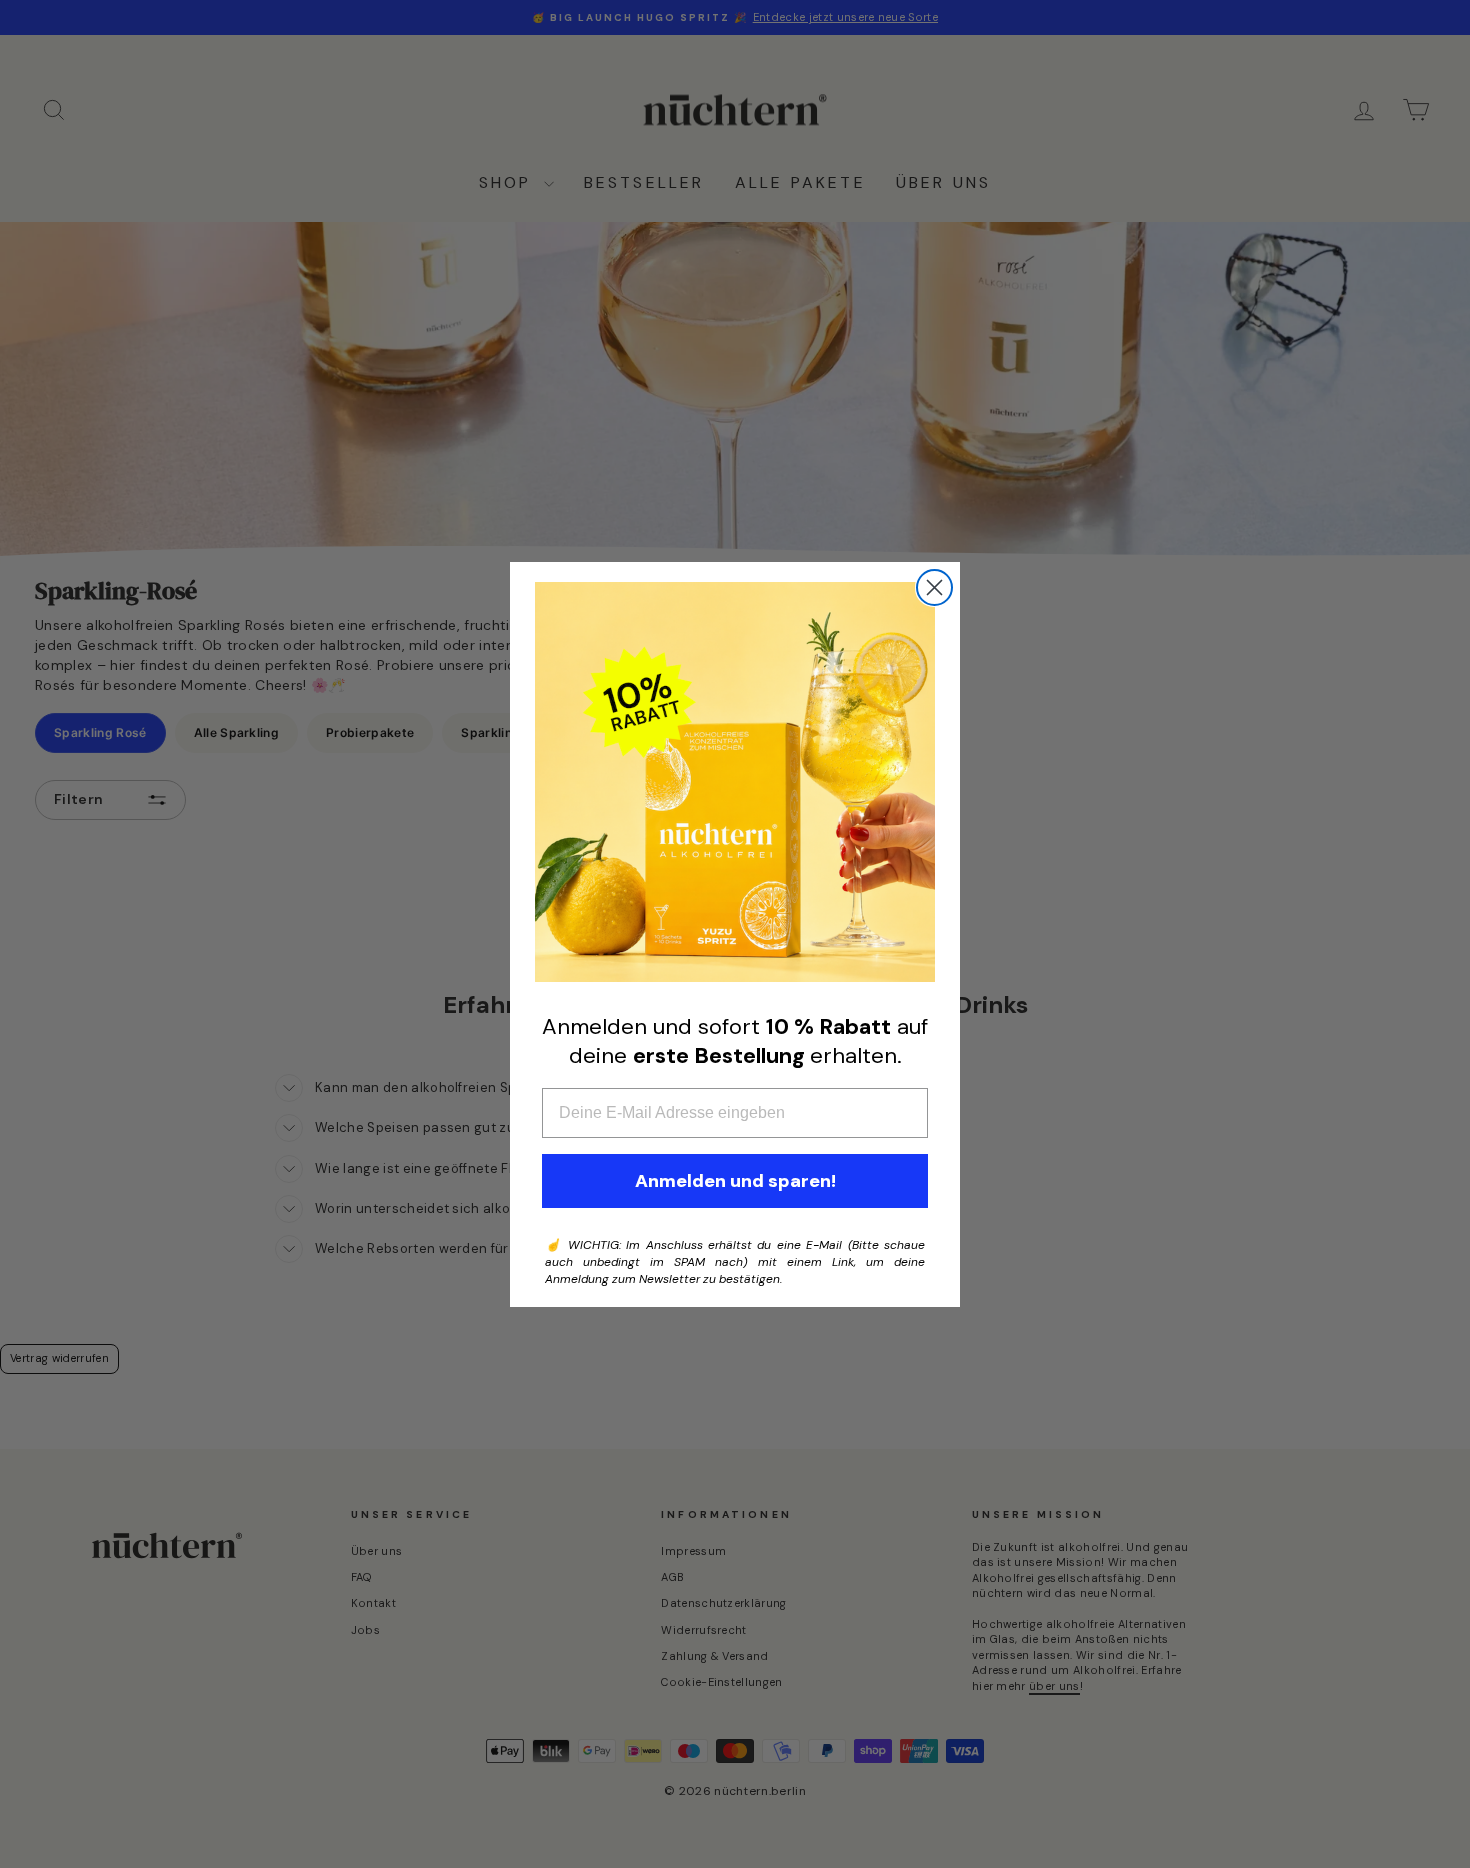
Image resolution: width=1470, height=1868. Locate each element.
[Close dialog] (934, 587)
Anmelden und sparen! (735, 1181)
